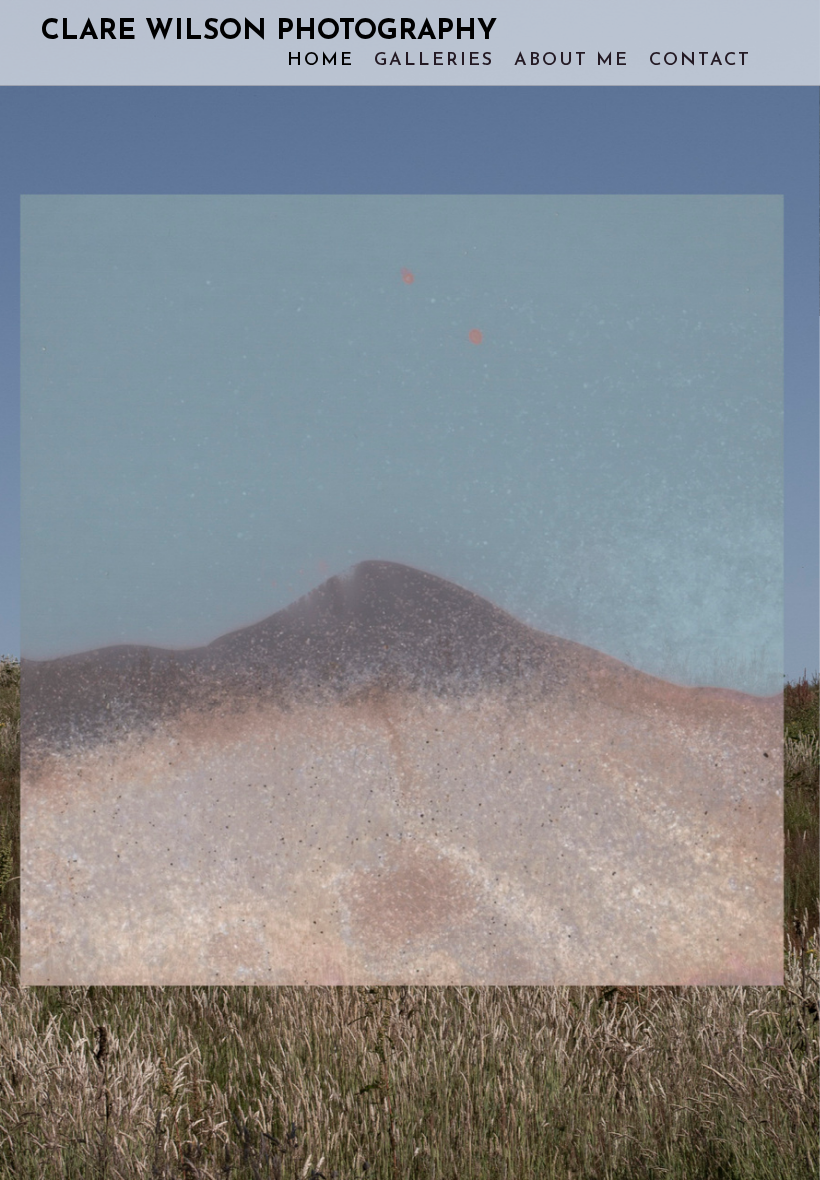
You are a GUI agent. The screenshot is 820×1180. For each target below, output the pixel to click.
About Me (571, 61)
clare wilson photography (269, 32)
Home (320, 61)
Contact (700, 61)
